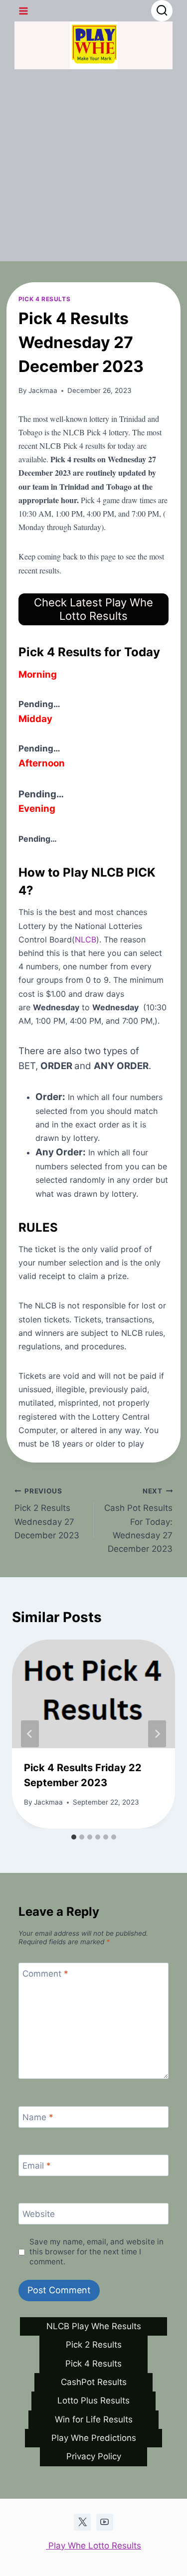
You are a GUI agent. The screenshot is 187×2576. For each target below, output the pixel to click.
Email (37, 2166)
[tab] (74, 1837)
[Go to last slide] (30, 1734)
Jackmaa (43, 390)
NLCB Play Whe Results (94, 2326)
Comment (45, 1974)
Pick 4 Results (44, 299)
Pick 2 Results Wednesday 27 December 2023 (47, 1514)
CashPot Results (94, 2382)
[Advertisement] (93, 168)
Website (39, 2214)
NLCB (86, 939)
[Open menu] (24, 11)
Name (38, 2117)
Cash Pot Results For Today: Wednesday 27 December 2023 (138, 1520)
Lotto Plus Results (93, 2400)
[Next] (157, 1734)
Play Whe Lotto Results (93, 2546)
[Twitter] (82, 2522)
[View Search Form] (162, 11)
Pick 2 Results (94, 2345)
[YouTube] (105, 2522)
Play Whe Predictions (94, 2438)
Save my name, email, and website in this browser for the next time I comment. (96, 2252)
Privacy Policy (94, 2456)
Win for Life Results (94, 2419)
